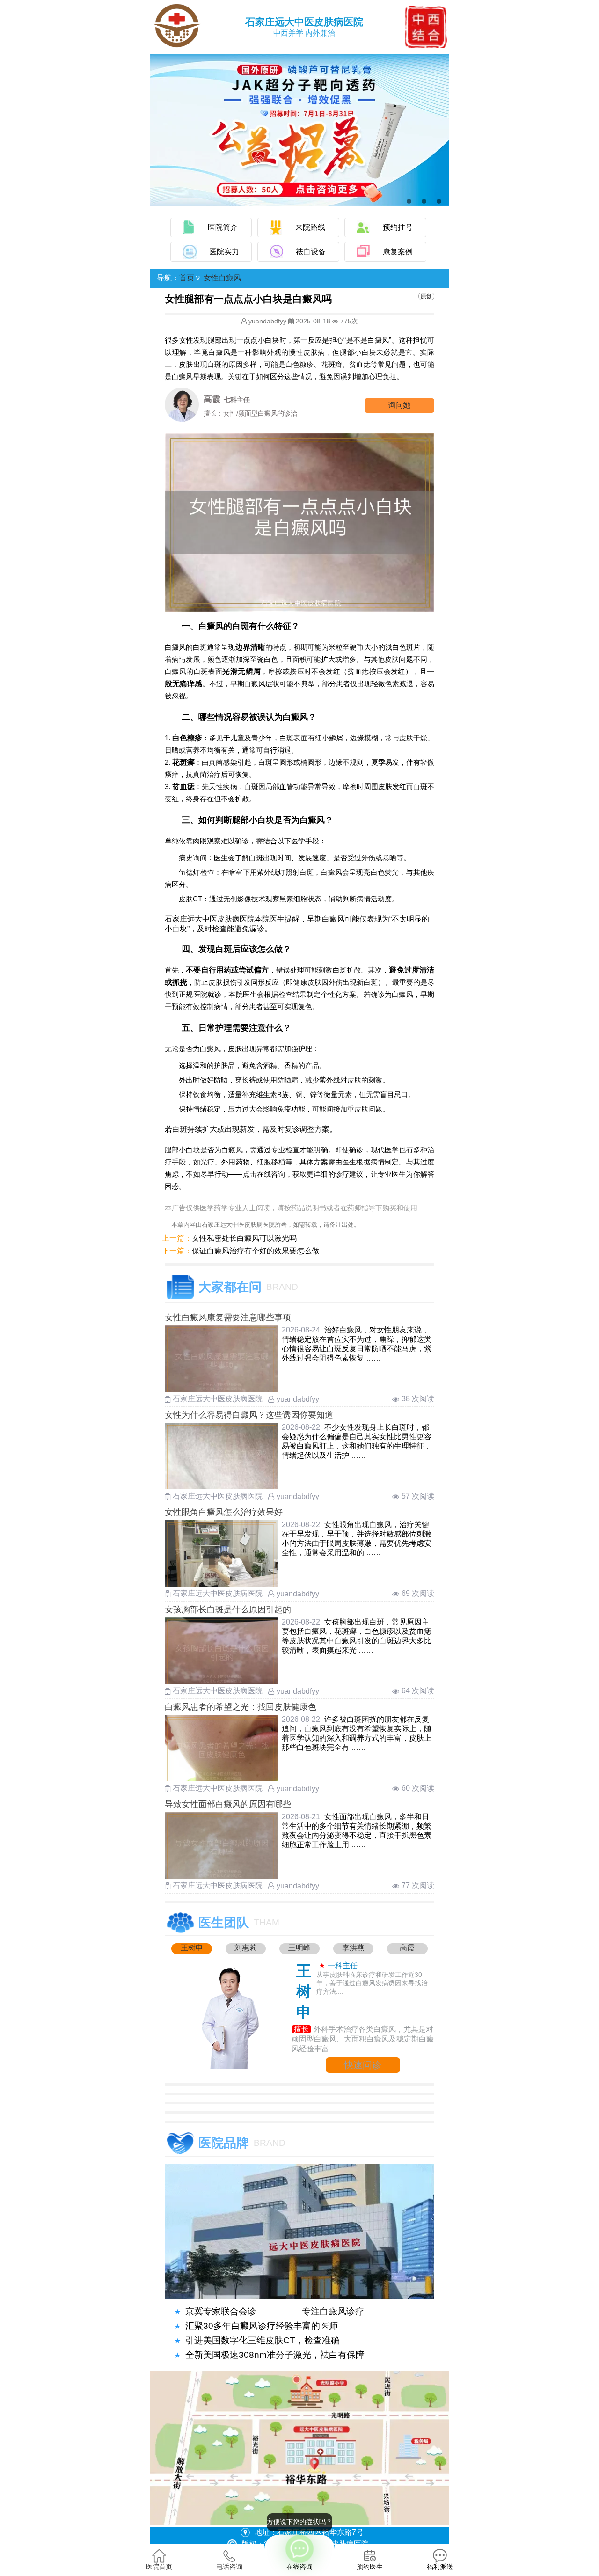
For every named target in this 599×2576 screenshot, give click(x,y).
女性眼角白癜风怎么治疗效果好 (224, 1512)
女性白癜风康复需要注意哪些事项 (228, 1317)
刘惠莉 (246, 1948)
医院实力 (224, 252)
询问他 (399, 405)
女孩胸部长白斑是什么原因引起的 (228, 1610)
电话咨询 (229, 2567)
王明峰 (299, 1948)
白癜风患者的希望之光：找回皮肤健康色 (241, 1707)
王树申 (192, 1948)
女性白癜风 (222, 278)
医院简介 (223, 227)
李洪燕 (353, 1948)
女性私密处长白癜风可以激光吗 (244, 1238)
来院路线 (310, 227)
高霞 (407, 1948)
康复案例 (398, 252)
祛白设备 (311, 252)
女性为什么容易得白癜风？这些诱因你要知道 (249, 1415)
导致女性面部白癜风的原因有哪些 (228, 1804)
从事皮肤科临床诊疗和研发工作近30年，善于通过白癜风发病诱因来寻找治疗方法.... (372, 1983)
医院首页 (159, 2567)
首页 (187, 278)
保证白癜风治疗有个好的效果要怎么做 (256, 1251)
